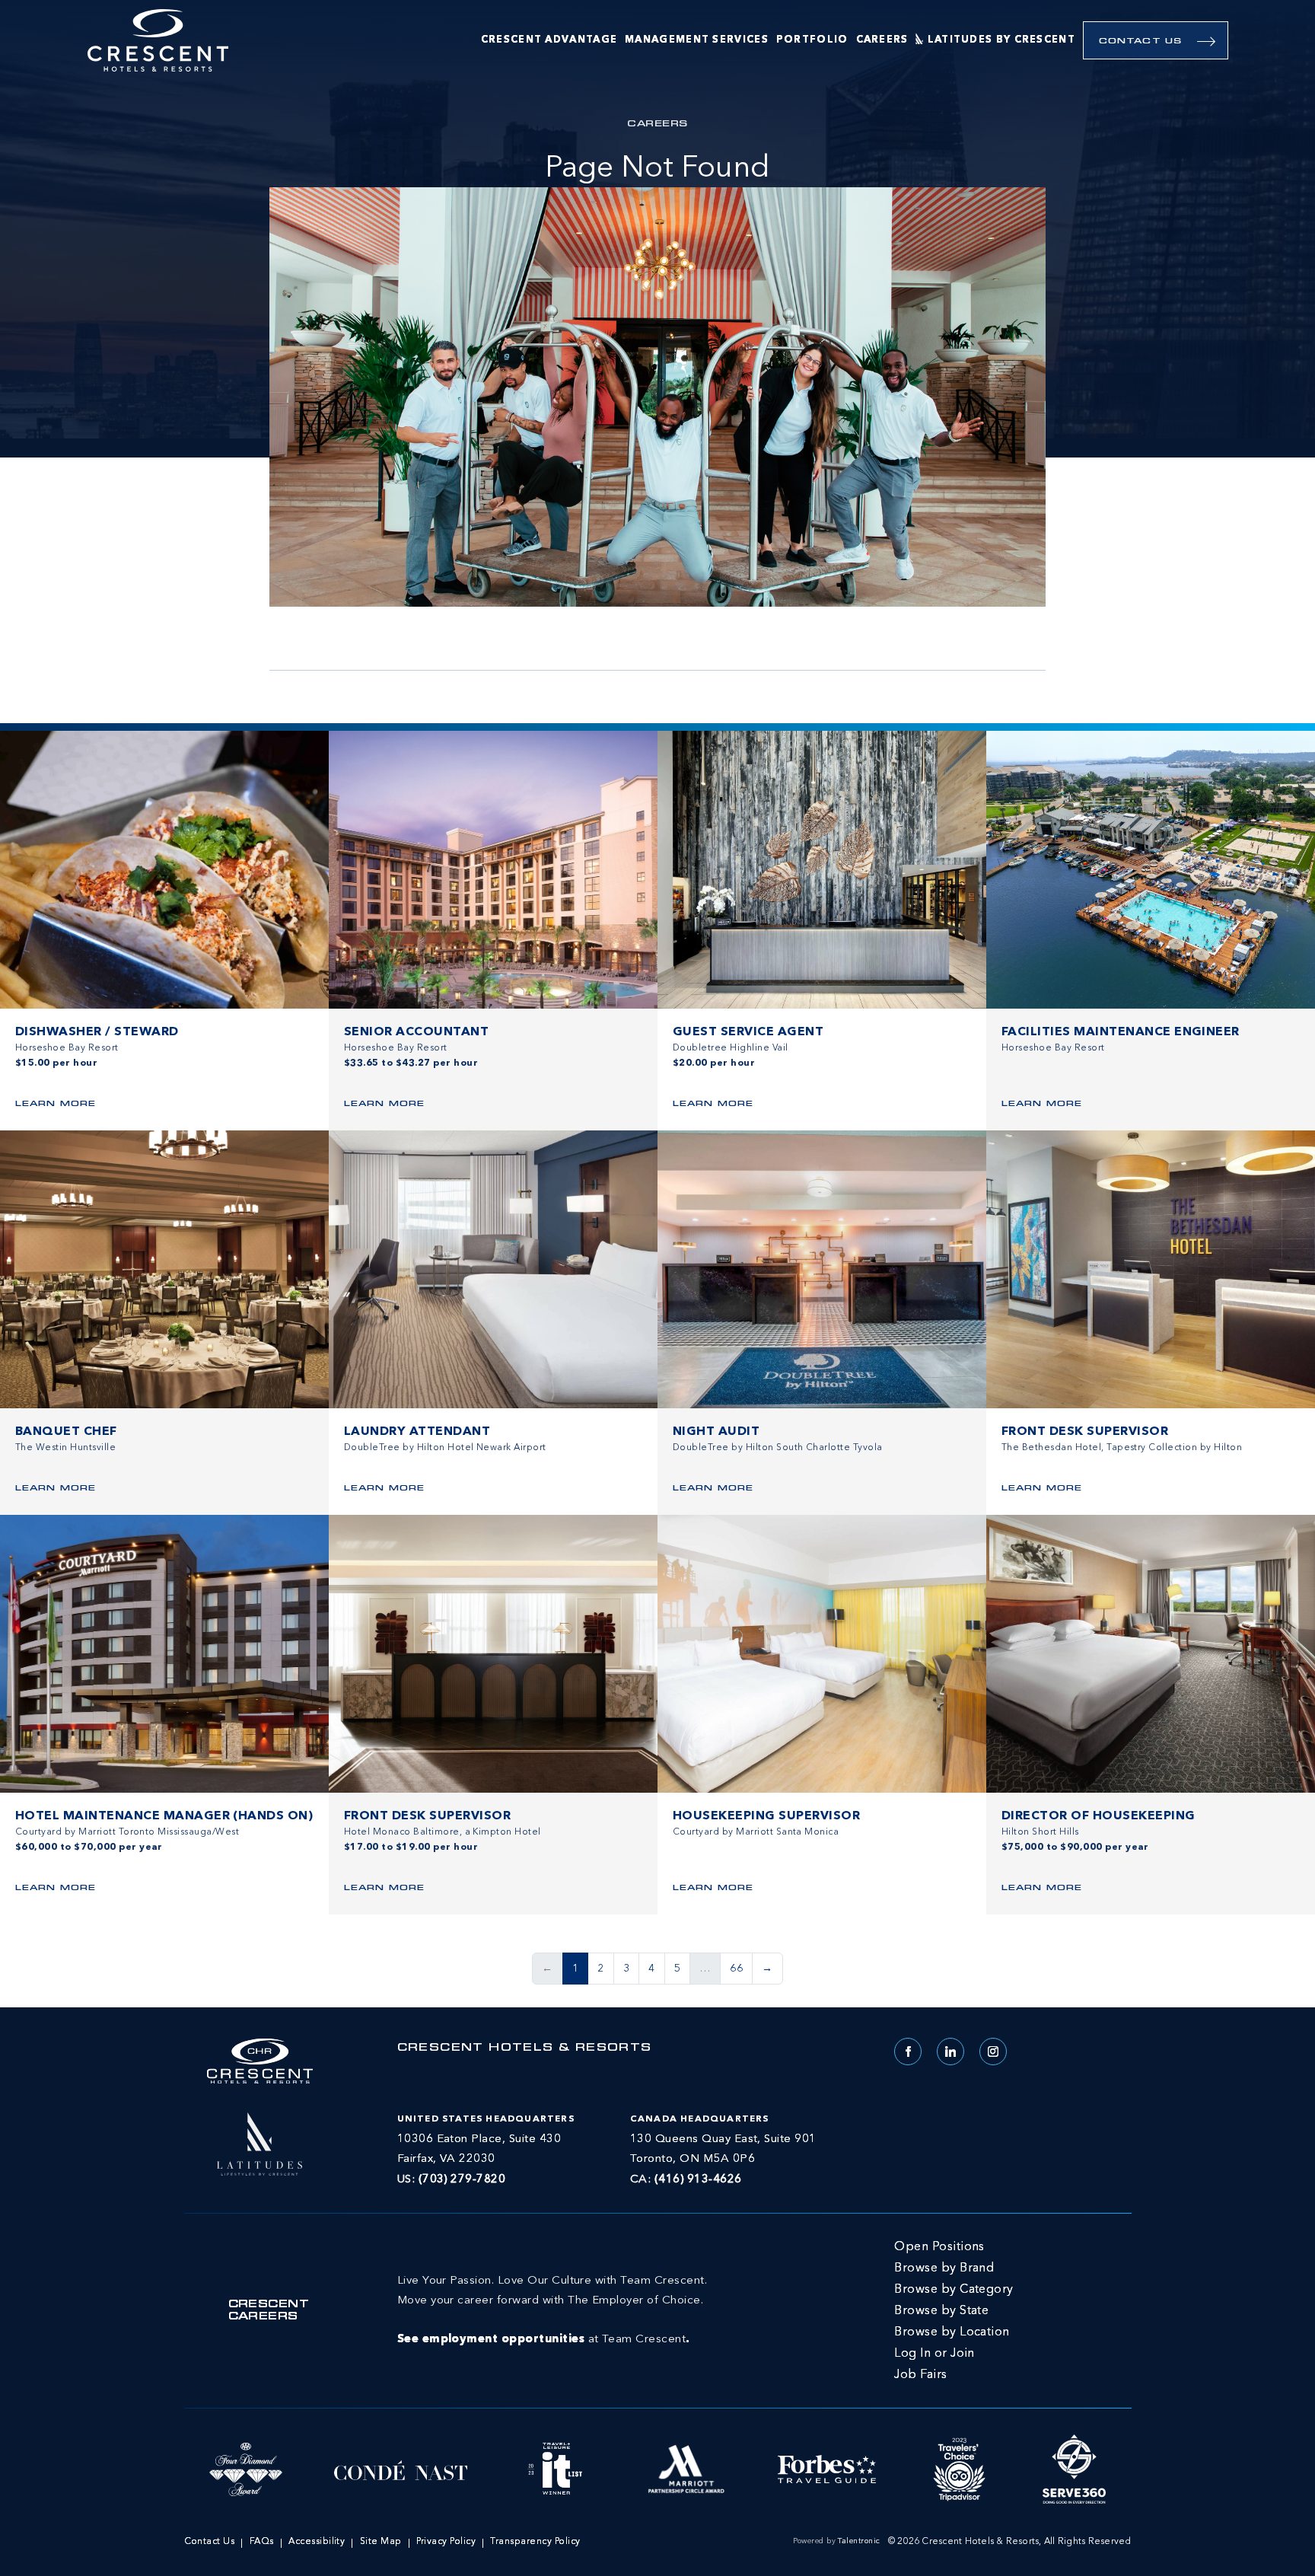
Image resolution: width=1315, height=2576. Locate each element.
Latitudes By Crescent (1001, 40)
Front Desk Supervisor (1085, 1432)
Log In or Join (935, 2354)
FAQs (262, 2542)
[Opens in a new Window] (259, 2142)
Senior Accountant (416, 1032)
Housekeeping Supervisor (766, 1816)
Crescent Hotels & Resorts (525, 2048)
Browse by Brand (944, 2268)
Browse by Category (954, 2290)
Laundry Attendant (417, 1432)
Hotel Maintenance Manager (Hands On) (164, 1816)
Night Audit (716, 1432)
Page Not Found (657, 169)
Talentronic (859, 2541)
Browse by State (941, 2311)
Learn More (56, 1104)
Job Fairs (920, 2375)
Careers (882, 40)
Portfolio (812, 40)
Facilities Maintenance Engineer (1121, 1032)
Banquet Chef (66, 1432)
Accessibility (317, 2542)
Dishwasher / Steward (97, 1032)
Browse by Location (952, 2332)
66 (736, 1969)
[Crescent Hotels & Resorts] (158, 41)
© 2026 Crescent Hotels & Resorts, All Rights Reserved (1010, 2542)
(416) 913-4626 (698, 2180)
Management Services (697, 40)
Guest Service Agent (748, 1032)
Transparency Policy (535, 2542)
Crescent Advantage (549, 40)
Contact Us (1140, 41)
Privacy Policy (446, 2542)
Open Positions (939, 2247)
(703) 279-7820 (462, 2180)
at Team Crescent (552, 2310)
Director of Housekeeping (1098, 1816)
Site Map (381, 2542)
